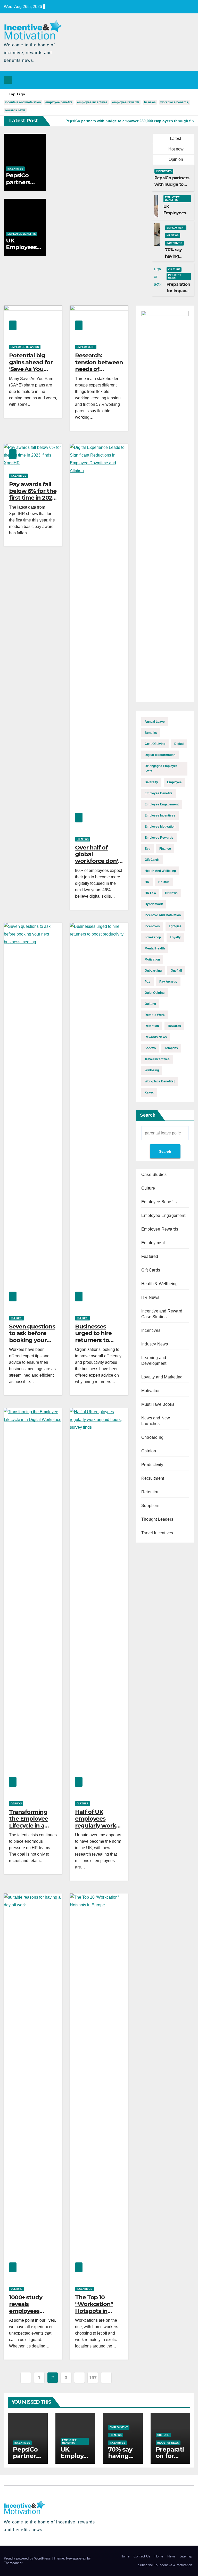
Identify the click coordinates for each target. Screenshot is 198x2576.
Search (148, 1115)
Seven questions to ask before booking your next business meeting (32, 1340)
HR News (173, 235)
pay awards (168, 982)
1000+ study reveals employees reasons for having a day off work (31, 2314)
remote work (155, 1015)
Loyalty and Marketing (162, 1377)
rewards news (15, 110)
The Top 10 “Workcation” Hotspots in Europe (94, 2308)
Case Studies (154, 1175)
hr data (164, 882)
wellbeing (152, 1070)
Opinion (175, 159)
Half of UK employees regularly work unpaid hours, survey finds (96, 1826)
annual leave (155, 722)
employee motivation (160, 827)
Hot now (175, 149)
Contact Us (142, 2556)
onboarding (153, 971)
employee (174, 782)
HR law (150, 893)
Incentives (15, 169)
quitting (150, 1004)
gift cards (152, 860)
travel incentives (157, 1059)
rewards (174, 1026)
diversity (151, 782)
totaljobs (171, 1048)
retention (152, 1026)
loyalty (175, 937)
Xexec (149, 1092)
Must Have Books (158, 1404)
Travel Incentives (157, 1533)
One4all (176, 971)
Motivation (151, 1391)
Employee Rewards (25, 347)
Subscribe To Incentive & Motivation (165, 2565)
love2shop (153, 937)
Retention (150, 1492)
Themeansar (13, 2563)
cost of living (155, 744)
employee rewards (126, 102)
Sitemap (186, 2556)
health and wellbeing (160, 871)
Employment (176, 228)
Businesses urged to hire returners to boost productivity (93, 1340)
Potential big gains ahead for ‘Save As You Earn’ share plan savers (31, 369)
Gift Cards (151, 1270)
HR (147, 882)
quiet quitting (155, 993)
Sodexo (150, 1048)
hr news (150, 102)
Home (125, 2556)
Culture (174, 269)
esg (147, 849)
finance (165, 849)
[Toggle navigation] (189, 80)
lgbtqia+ (175, 926)
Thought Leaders (157, 1519)
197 (93, 2378)
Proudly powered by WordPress (28, 2558)
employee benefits (59, 102)
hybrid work (154, 904)
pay (147, 982)
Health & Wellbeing (160, 1284)
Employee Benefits (22, 234)
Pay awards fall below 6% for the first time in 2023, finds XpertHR (33, 494)
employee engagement (162, 804)
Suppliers (150, 1506)
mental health (155, 948)
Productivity (152, 1465)
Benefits (151, 733)
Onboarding (152, 1437)
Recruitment (153, 1478)
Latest (175, 138)
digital (179, 744)
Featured (150, 1256)
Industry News (175, 276)
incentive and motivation (23, 102)
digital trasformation (160, 755)
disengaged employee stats (161, 769)
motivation (152, 959)
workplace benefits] (175, 102)
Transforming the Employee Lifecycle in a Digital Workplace (28, 1826)
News (171, 2556)
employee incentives (92, 102)
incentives (152, 926)
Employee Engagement (163, 1215)
